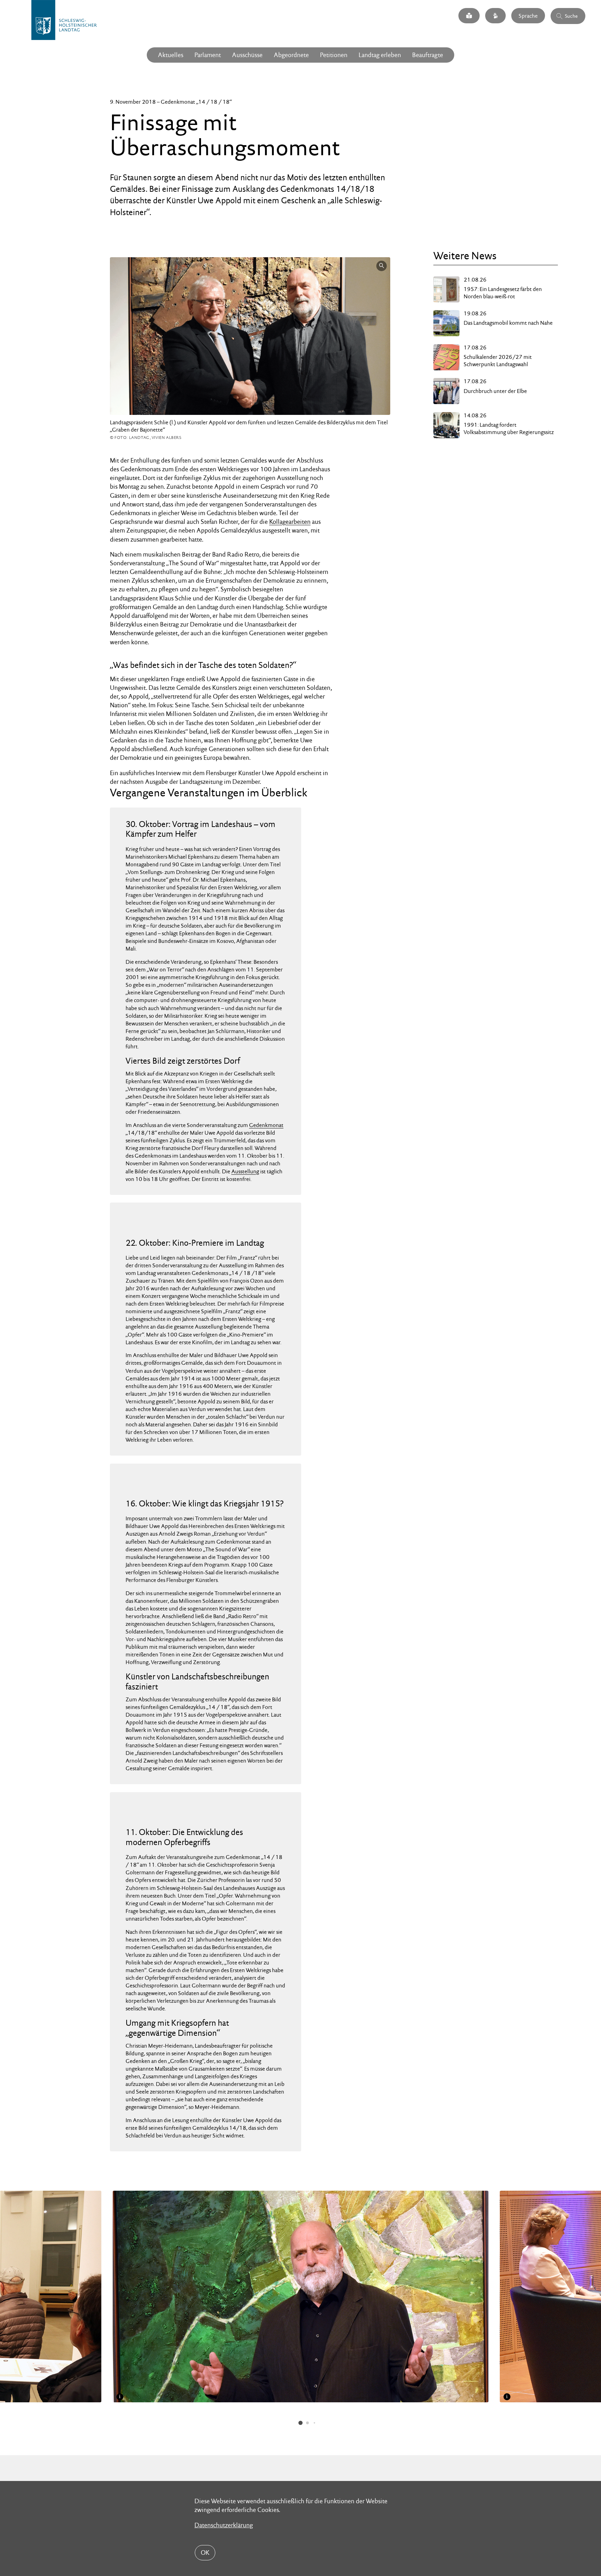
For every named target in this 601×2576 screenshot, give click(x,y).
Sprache (528, 15)
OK (205, 2553)
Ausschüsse (247, 55)
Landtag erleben (380, 55)
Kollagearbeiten (290, 522)
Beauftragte (428, 55)
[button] (300, 2423)
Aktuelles (171, 55)
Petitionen (334, 55)
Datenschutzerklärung (224, 2525)
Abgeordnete (291, 55)
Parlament (208, 55)
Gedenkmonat (266, 1125)
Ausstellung (245, 1171)
